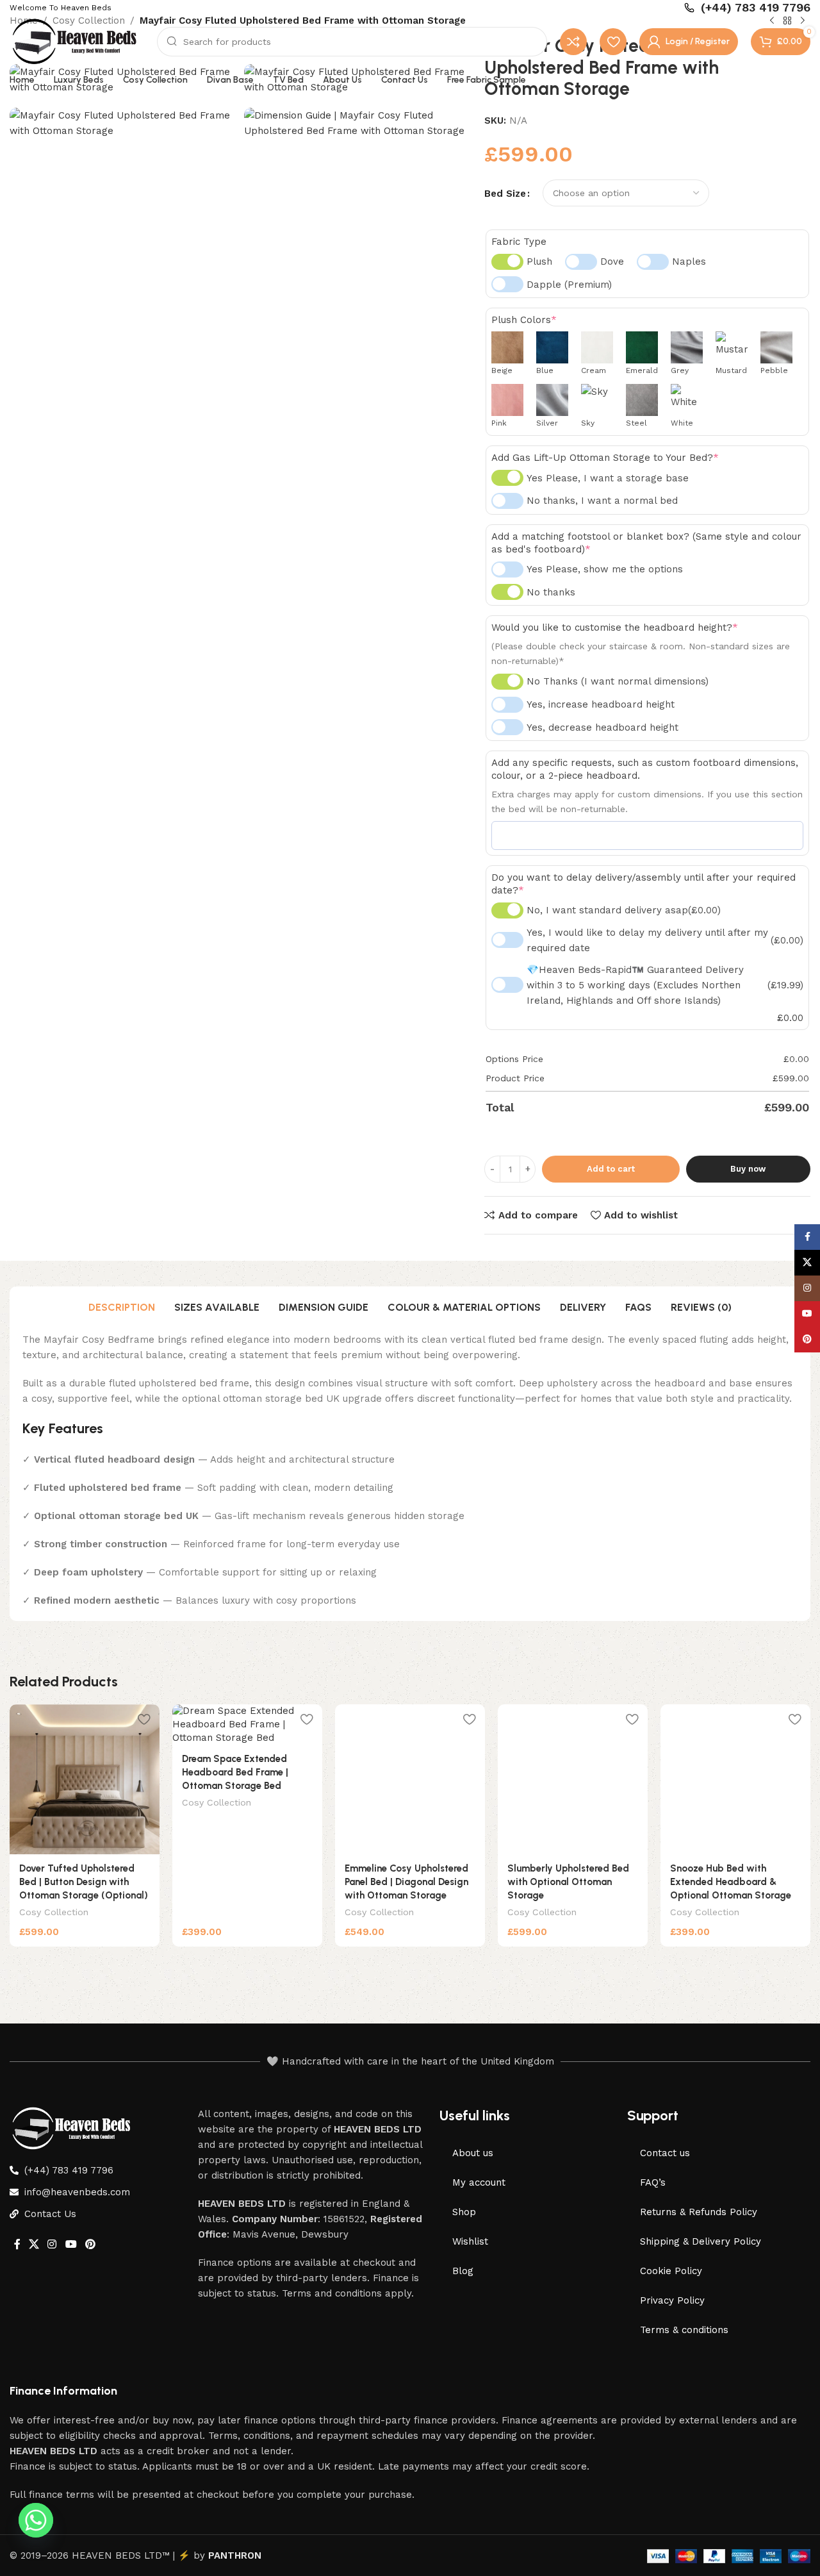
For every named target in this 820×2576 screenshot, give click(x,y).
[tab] (122, 1308)
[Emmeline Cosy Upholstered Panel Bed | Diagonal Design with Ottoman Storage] (410, 1779)
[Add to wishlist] (143, 1719)
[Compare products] (573, 42)
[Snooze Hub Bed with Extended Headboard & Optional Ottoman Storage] (735, 1779)
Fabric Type (519, 241)
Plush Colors (524, 320)
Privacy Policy (672, 2300)
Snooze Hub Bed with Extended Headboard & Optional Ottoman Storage (731, 1882)
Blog (463, 2271)
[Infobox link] (747, 7)
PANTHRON (235, 2555)
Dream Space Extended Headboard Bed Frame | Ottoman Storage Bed (235, 1772)
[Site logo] (77, 40)
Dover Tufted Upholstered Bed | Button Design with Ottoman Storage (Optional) (84, 1882)
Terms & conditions (684, 2330)
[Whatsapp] (36, 2520)
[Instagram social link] (52, 2244)
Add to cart (611, 1168)
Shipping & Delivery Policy (701, 2241)
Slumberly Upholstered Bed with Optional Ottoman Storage (568, 1882)
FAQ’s (653, 2182)
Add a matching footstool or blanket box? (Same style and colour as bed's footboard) (646, 542)
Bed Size (505, 193)
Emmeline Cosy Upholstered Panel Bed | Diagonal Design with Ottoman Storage (406, 1882)
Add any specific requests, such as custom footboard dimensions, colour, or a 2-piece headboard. (645, 769)
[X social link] (34, 2244)
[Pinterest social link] (90, 2244)
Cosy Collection (54, 1912)
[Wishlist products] (613, 42)
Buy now (748, 1168)
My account (479, 2182)
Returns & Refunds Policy (699, 2212)
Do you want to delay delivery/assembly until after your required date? (644, 883)
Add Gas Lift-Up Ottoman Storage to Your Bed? (605, 458)
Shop (464, 2212)
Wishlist (470, 2241)
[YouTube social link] (71, 2244)
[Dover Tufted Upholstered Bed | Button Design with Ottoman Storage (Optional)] (85, 1779)
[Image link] (74, 2127)
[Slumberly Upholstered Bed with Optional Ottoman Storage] (573, 1779)
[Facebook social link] (17, 2244)
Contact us (665, 2153)
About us (473, 2153)
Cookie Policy (671, 2271)
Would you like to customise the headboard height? (615, 627)
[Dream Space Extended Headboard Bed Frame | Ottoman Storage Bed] (247, 1724)
